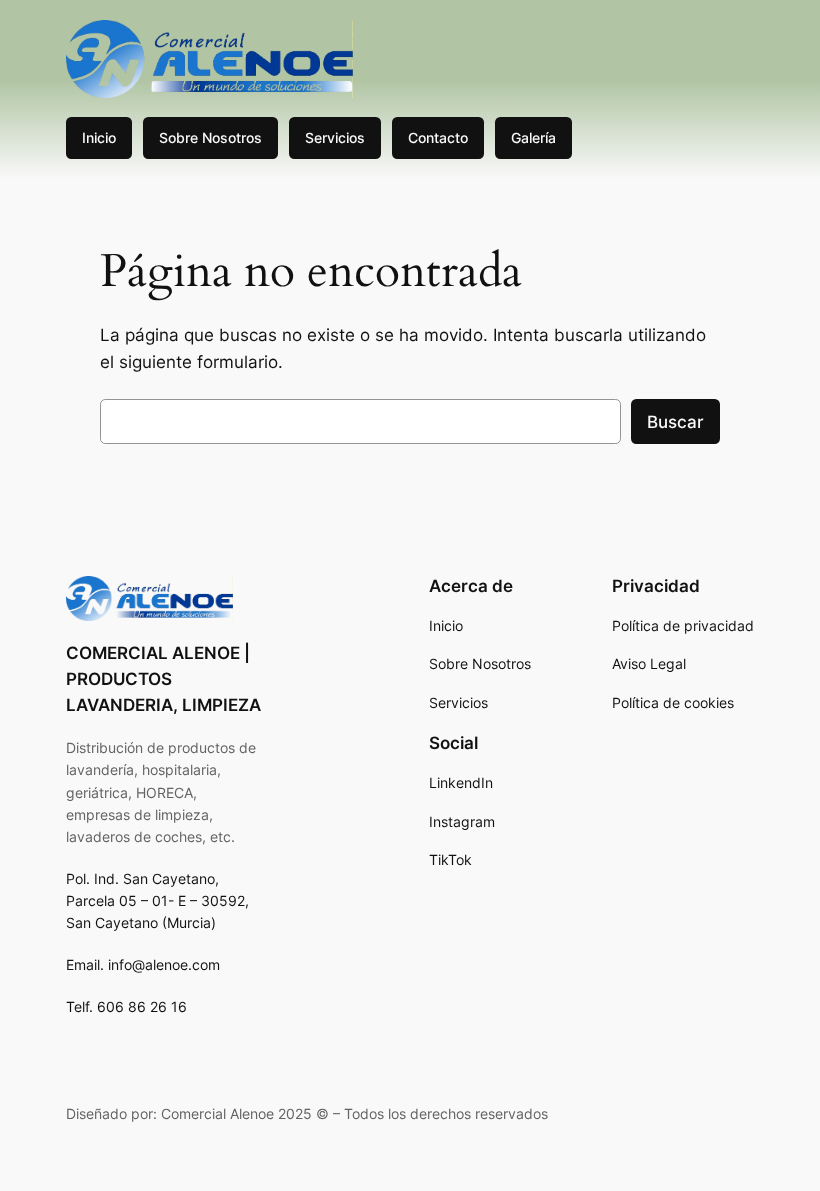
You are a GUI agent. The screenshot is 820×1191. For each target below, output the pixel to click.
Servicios (335, 137)
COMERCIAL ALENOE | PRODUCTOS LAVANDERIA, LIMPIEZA (163, 679)
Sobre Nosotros (210, 137)
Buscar (675, 422)
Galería (533, 137)
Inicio (99, 137)
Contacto (438, 137)
